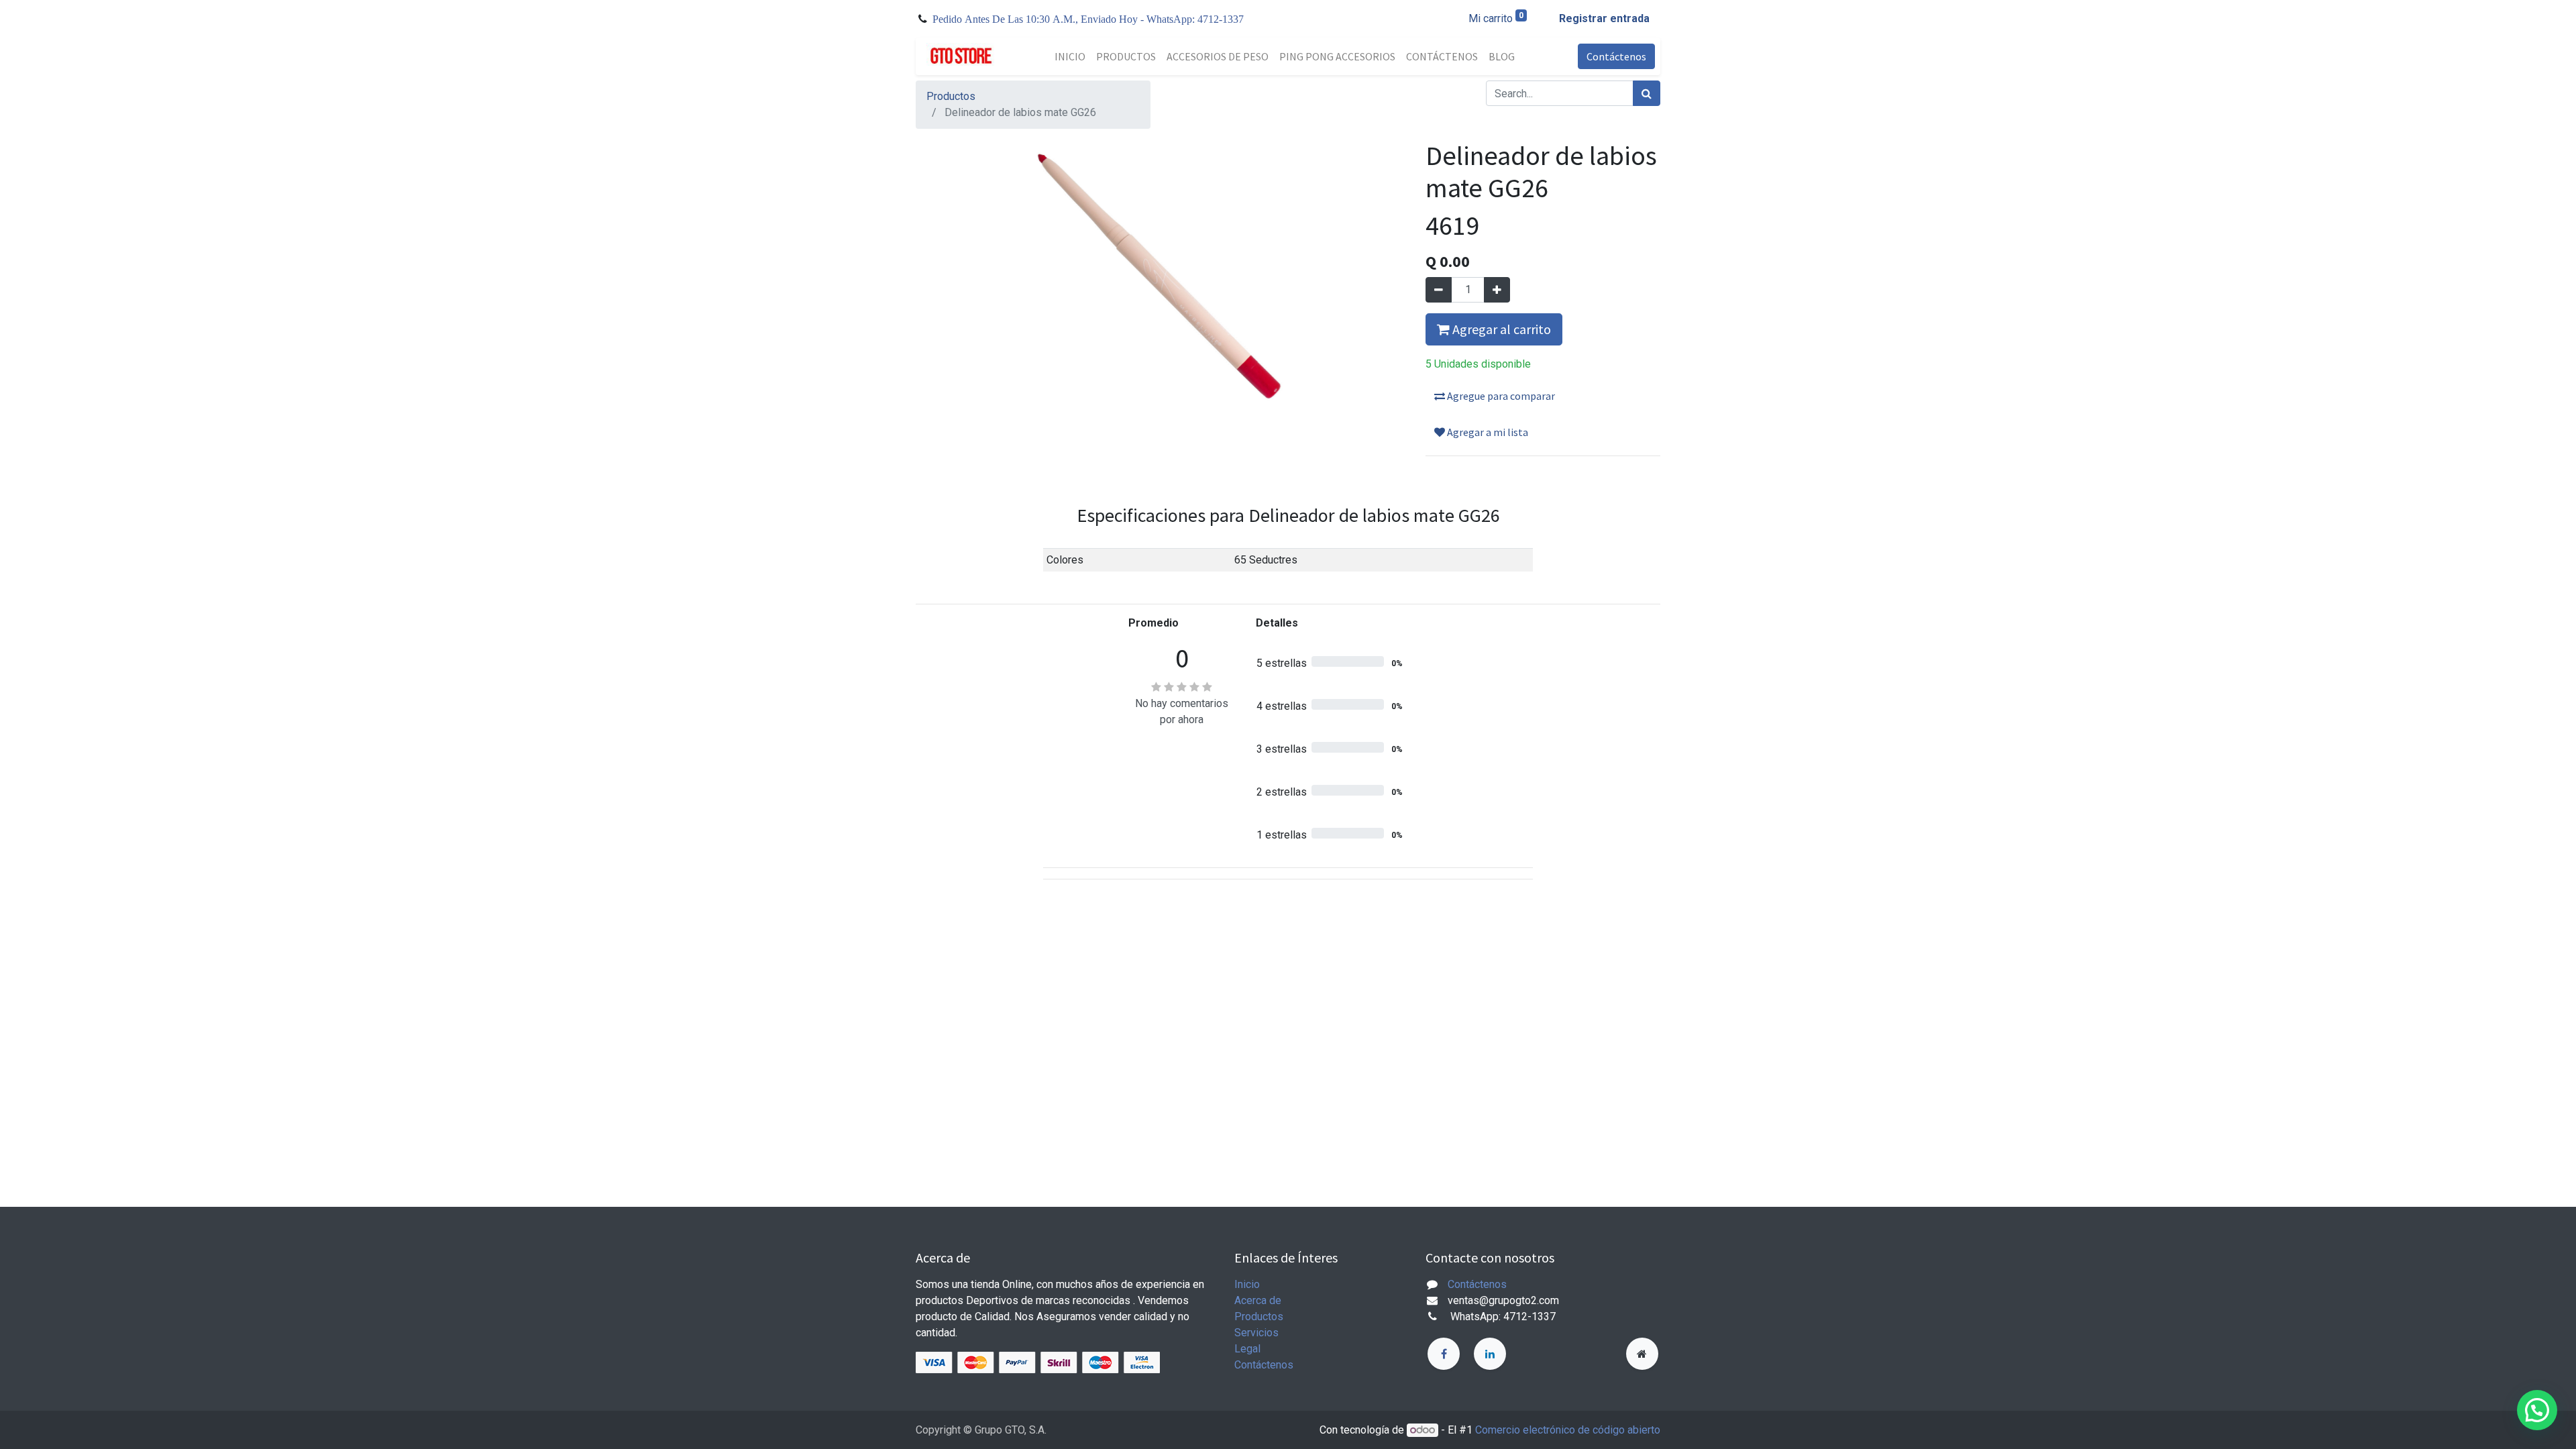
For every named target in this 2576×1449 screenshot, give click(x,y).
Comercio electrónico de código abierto (1568, 1430)
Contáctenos (1616, 56)
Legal (1247, 1349)
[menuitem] (1070, 56)
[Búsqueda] (1647, 93)
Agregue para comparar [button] (1500, 396)
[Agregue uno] (1497, 290)
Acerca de (1258, 1300)
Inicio (1247, 1284)
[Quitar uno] (1439, 290)
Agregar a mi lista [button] (1487, 432)
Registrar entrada (1604, 18)
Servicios (1256, 1333)
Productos (951, 96)
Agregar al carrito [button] (1500, 329)
